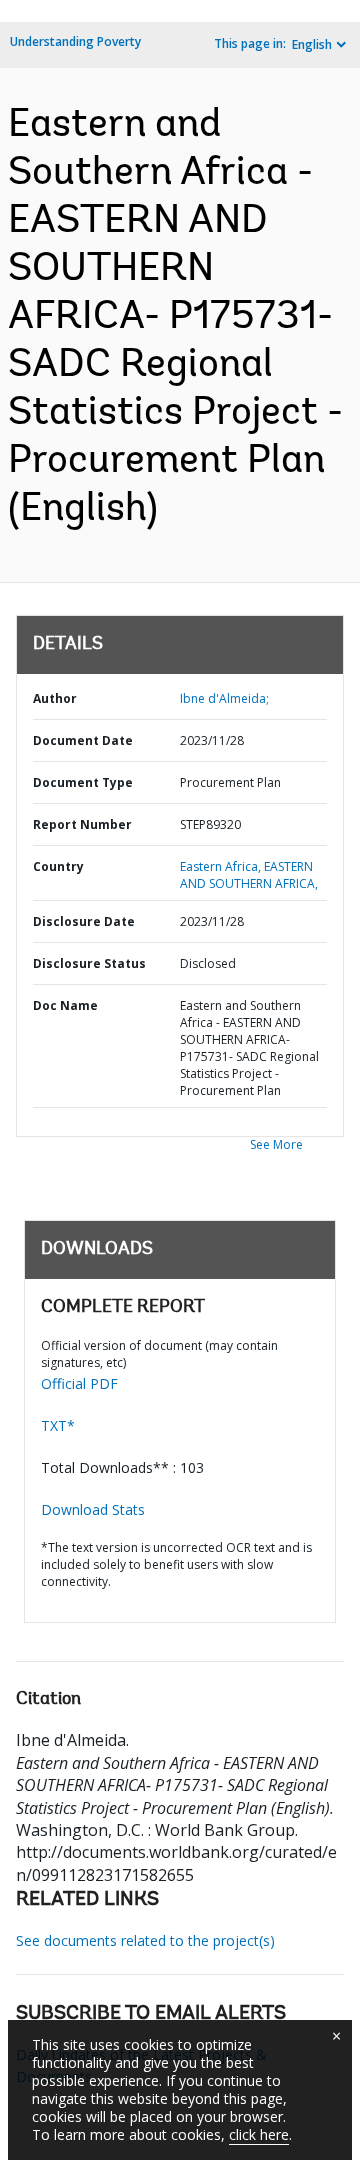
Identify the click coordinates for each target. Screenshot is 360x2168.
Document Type (83, 782)
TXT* (58, 1425)
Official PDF (79, 1383)
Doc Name (65, 1005)
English (312, 44)
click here (259, 2134)
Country (58, 866)
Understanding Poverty (75, 41)
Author (55, 698)
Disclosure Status (89, 963)
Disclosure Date (84, 921)
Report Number (82, 824)
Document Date (83, 740)
